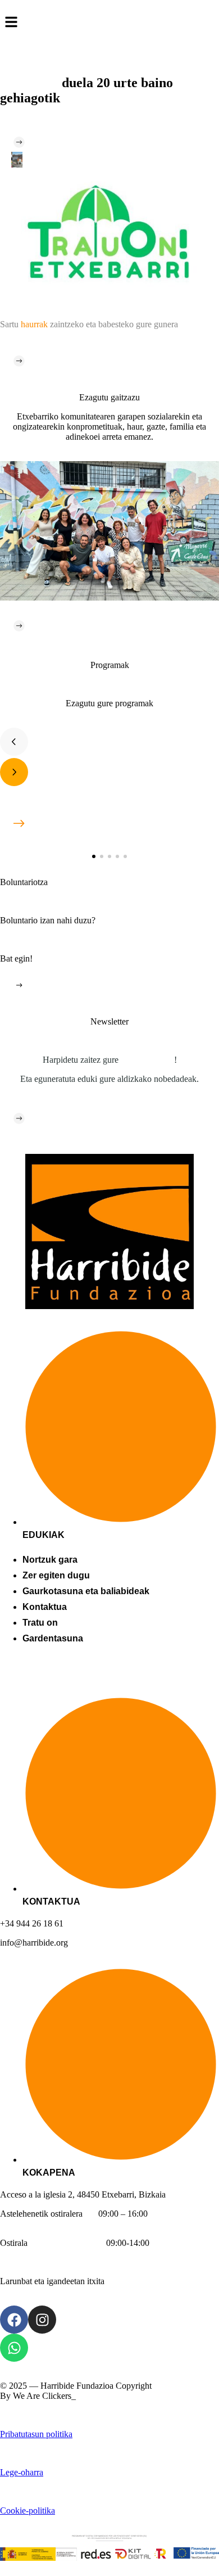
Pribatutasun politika (36, 2434)
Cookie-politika (28, 2510)
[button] (94, 856)
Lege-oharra (22, 2472)
